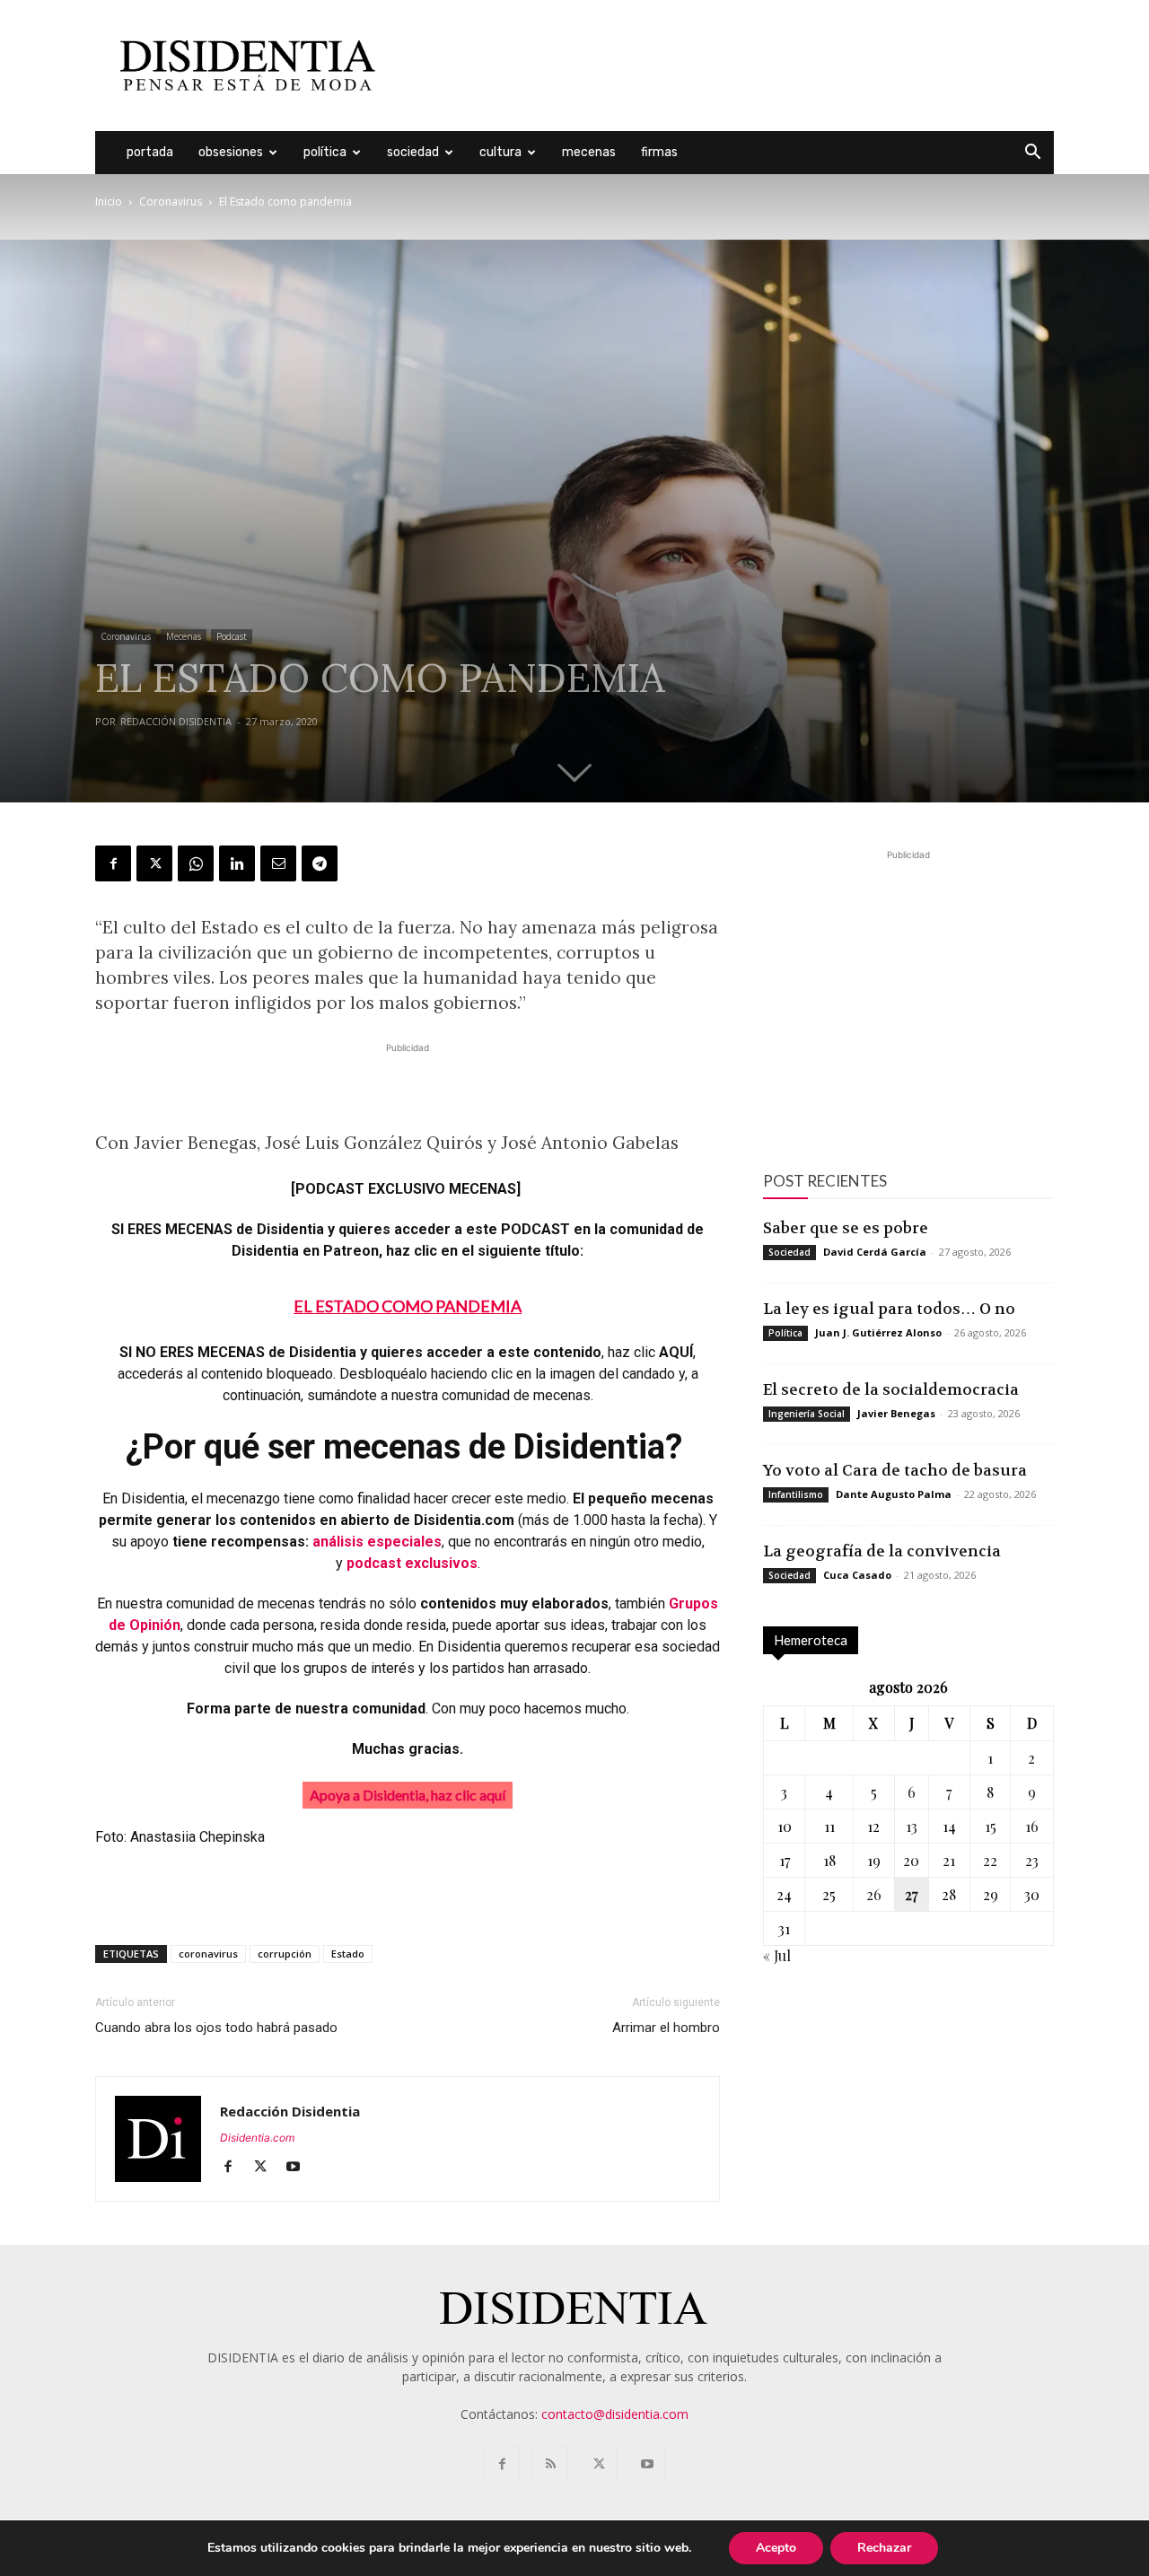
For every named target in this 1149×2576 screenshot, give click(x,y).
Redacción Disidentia (176, 721)
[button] (1032, 154)
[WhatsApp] (196, 863)
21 (949, 1860)
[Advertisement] (727, 66)
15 (991, 1826)
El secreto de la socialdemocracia (891, 1389)
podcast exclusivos (412, 1563)
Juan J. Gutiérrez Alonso (878, 1332)
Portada (150, 152)
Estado (348, 1954)
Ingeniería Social (807, 1414)
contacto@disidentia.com (615, 2414)
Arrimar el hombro (666, 2028)
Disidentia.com (257, 2138)
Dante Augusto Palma (894, 1494)
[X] (154, 863)
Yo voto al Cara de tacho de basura (895, 1470)
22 (990, 1860)
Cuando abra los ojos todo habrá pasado (216, 2028)
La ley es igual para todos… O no (889, 1309)
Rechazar (884, 2548)
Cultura (500, 152)
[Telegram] (320, 863)
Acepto (776, 2548)
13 (912, 1826)
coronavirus (208, 1954)
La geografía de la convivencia (882, 1551)
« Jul (777, 1955)
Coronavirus (171, 202)
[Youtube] (299, 2168)
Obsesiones (231, 152)
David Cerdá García (875, 1252)
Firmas (659, 152)
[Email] (278, 863)
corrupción (285, 1954)
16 (1032, 1826)
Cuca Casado (857, 1575)
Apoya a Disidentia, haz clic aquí (408, 1795)
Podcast (232, 636)
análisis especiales (377, 1542)
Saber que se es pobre (846, 1228)
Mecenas (589, 152)
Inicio (109, 202)
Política (325, 152)
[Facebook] (113, 863)
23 (1032, 1860)
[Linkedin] (237, 863)
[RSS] (550, 2465)
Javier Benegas (896, 1413)
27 (911, 1894)
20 (911, 1860)
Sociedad (413, 152)
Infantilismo (796, 1494)
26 (874, 1894)
